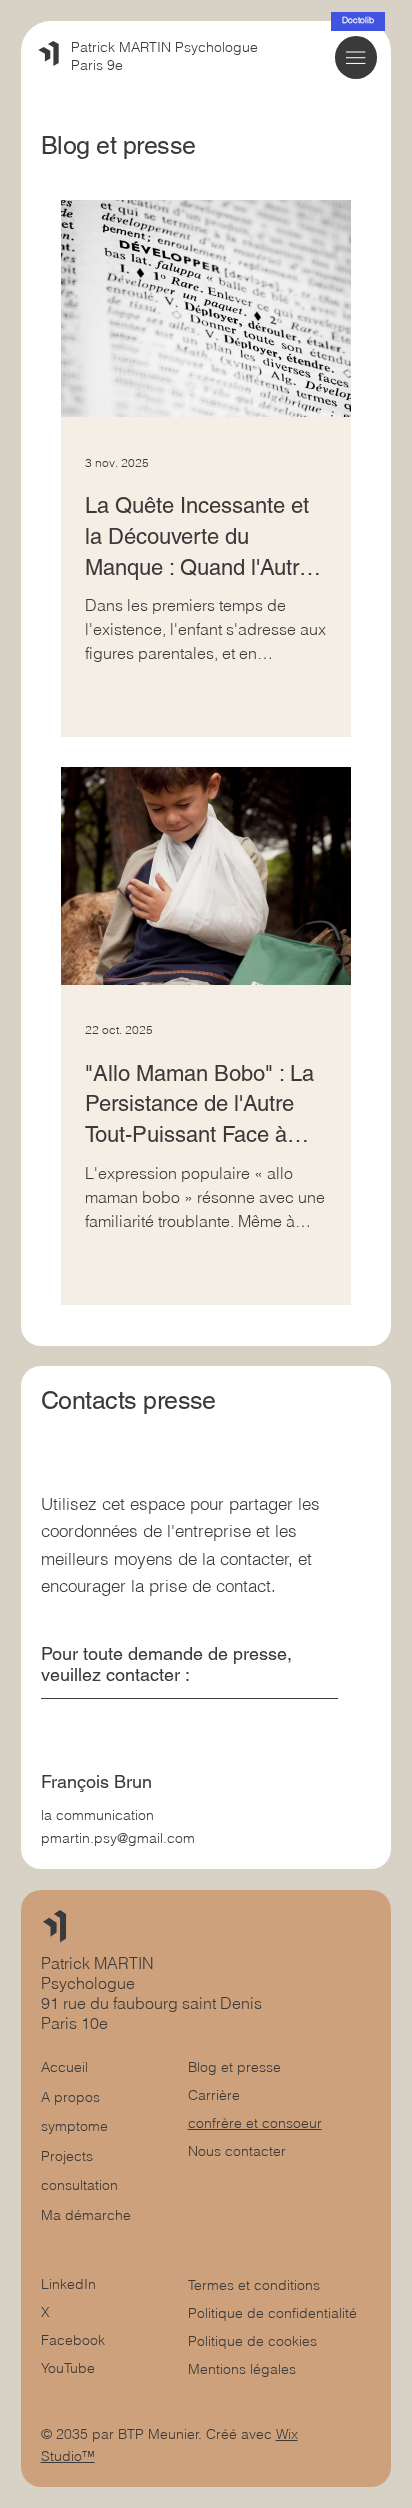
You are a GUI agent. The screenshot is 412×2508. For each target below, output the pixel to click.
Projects (67, 2156)
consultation (79, 2185)
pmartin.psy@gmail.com (118, 1838)
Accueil (64, 2067)
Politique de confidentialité (272, 2313)
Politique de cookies (252, 2341)
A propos (70, 2097)
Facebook (73, 2340)
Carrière (214, 2095)
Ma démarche (86, 2215)
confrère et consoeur (255, 2123)
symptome (74, 2126)
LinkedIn (68, 2284)
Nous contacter (237, 2151)
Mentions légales (242, 2369)
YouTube (68, 2368)
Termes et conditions (256, 2285)
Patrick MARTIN (99, 1963)
